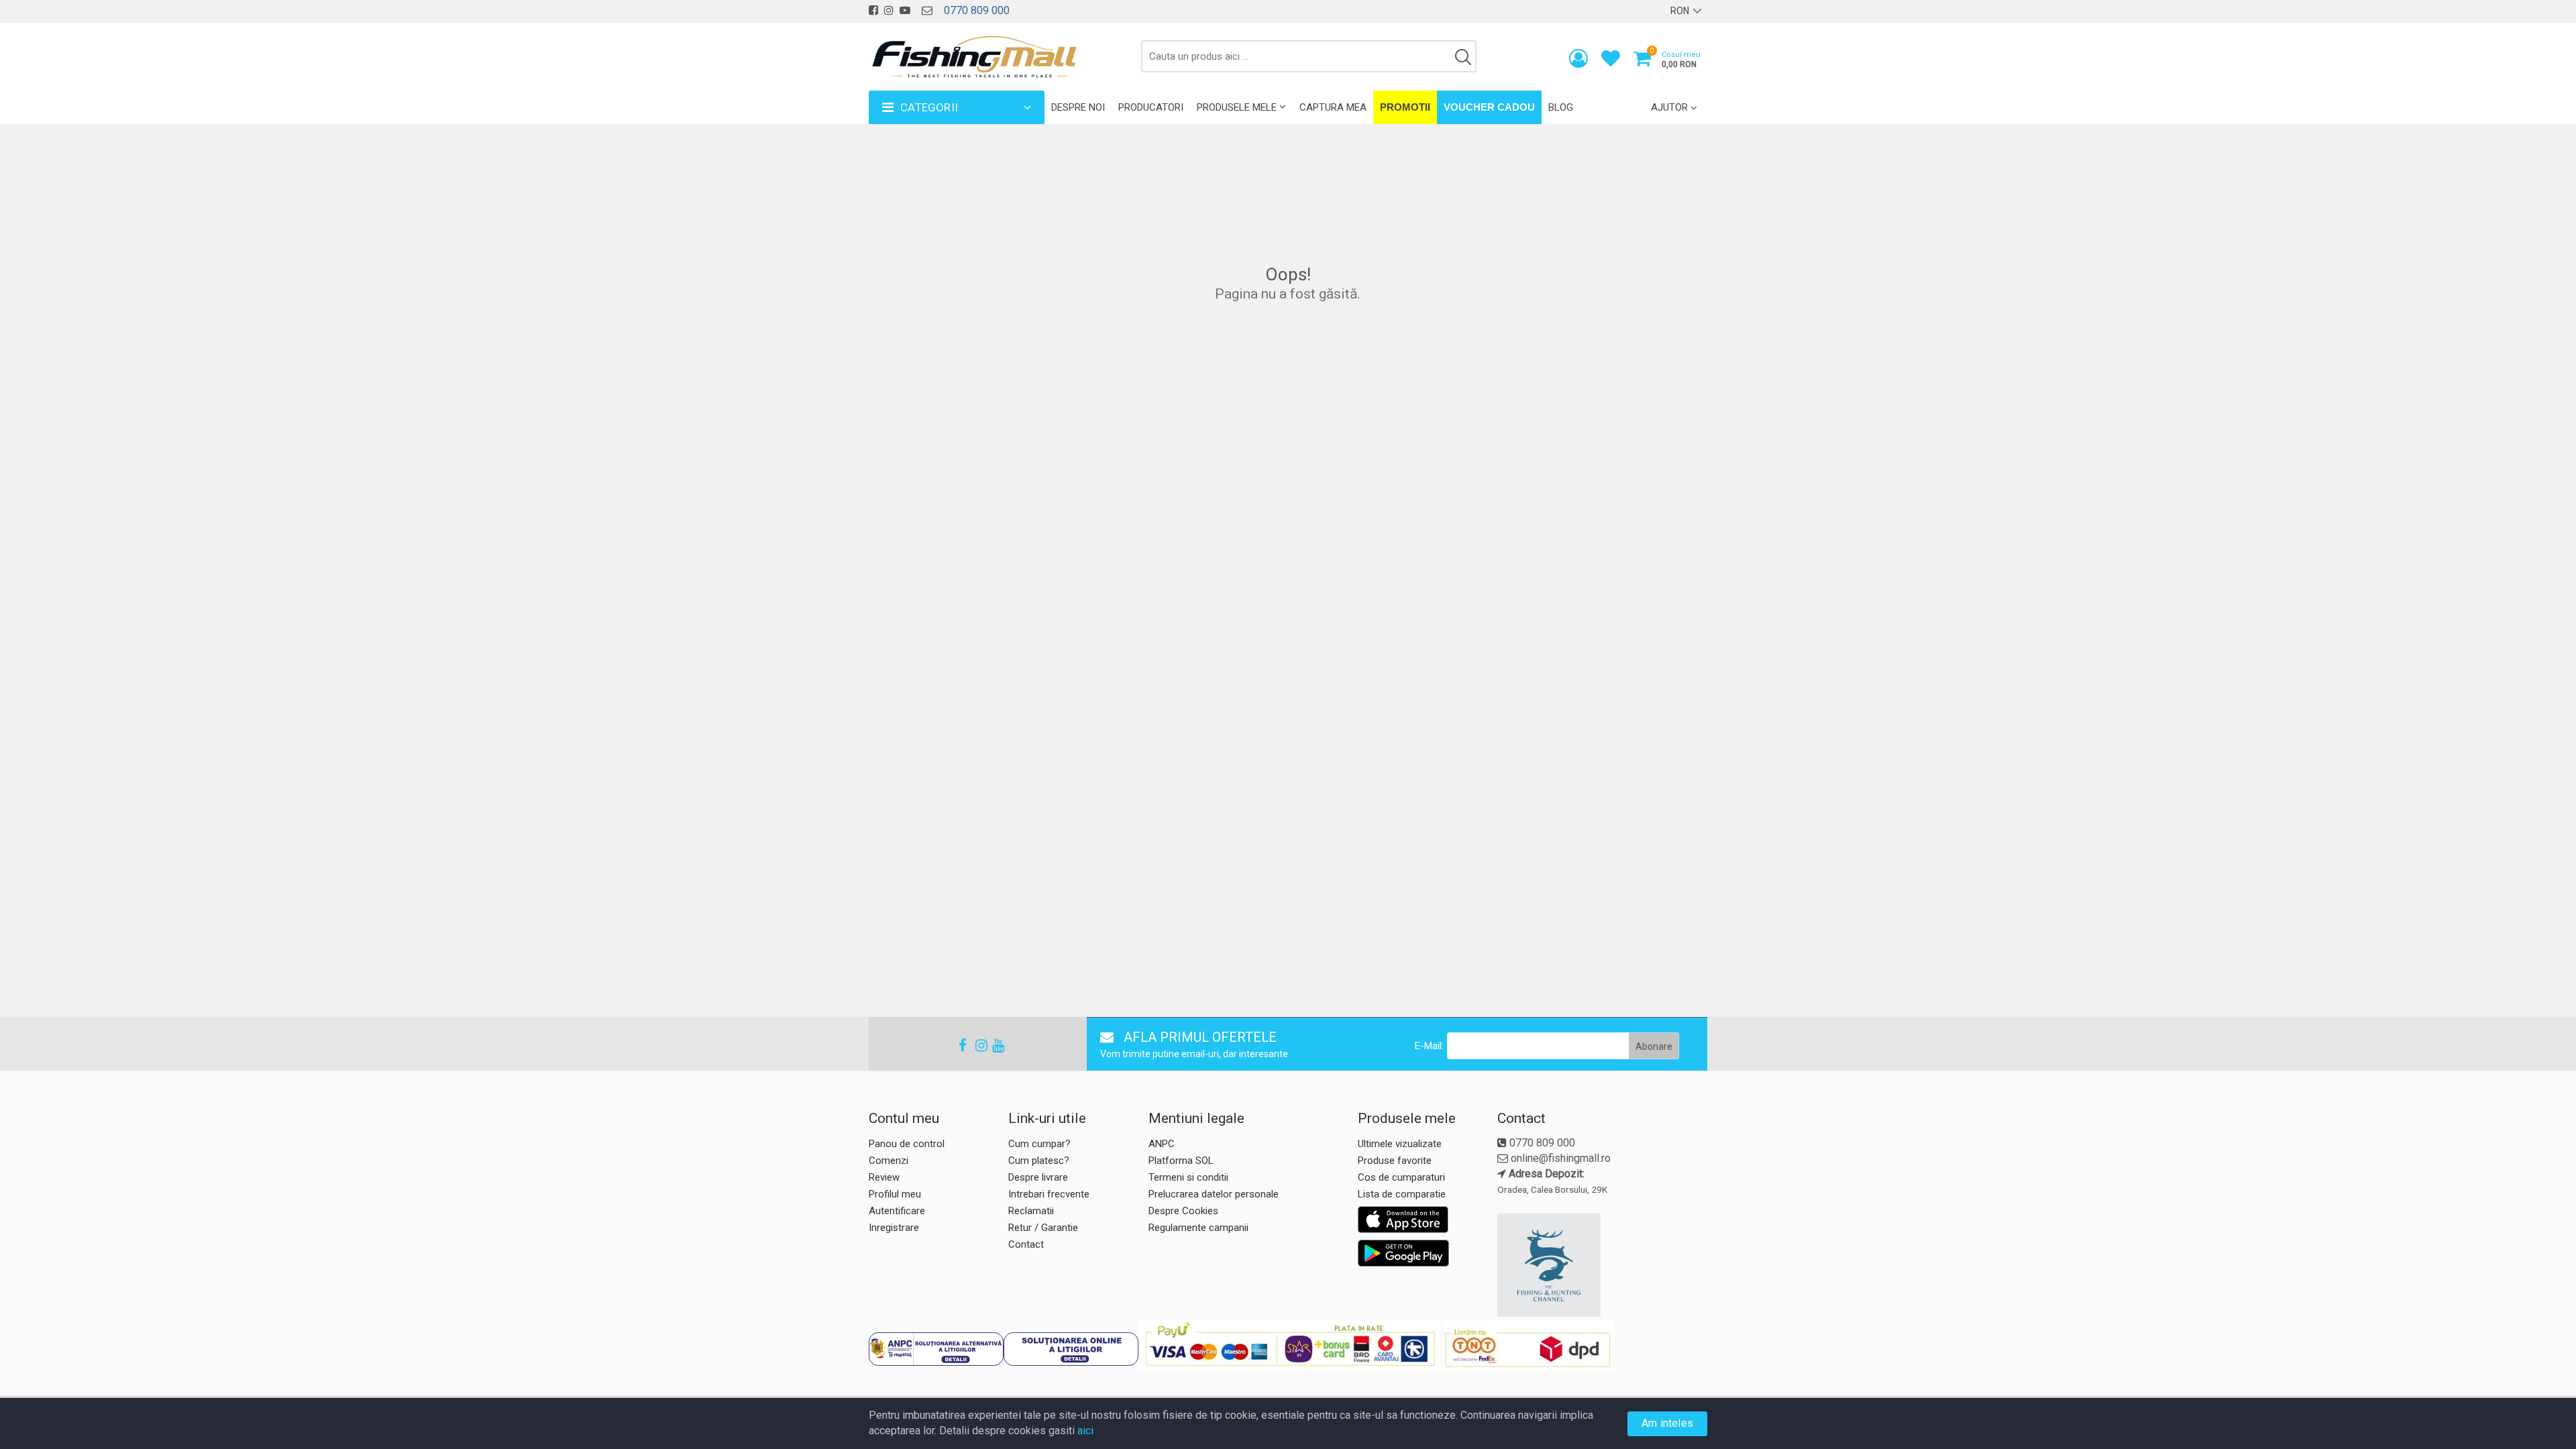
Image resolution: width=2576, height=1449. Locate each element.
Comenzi (889, 1161)
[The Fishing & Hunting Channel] (1601, 1265)
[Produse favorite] (1611, 61)
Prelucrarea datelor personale (1214, 1194)
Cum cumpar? (1039, 1144)
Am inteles (1667, 1423)
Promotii (1405, 107)
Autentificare (897, 1211)
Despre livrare (1038, 1177)
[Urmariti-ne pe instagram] (889, 10)
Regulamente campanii (1198, 1228)
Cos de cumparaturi (1401, 1177)
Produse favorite (1395, 1161)
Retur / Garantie (1043, 1228)
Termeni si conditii (1188, 1177)
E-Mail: (1429, 1046)
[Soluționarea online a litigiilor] (1071, 1349)
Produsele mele (1237, 107)
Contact (1026, 1244)
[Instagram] (975, 1045)
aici (1085, 1431)
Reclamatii (1031, 1211)
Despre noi (1078, 107)
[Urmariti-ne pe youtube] (905, 10)
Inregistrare (894, 1228)
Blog (1561, 107)
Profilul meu (895, 1194)
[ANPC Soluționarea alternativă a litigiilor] (936, 1349)
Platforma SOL (1181, 1161)
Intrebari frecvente (1049, 1194)
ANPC (1162, 1144)
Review (884, 1177)
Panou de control (907, 1144)
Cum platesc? (1039, 1161)
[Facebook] (959, 1045)
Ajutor (1669, 107)
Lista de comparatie (1402, 1194)
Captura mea (1333, 107)
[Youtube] (992, 1045)
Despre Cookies (1183, 1211)
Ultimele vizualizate (1400, 1144)
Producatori (1151, 107)
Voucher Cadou (1489, 107)
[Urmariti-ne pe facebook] (873, 10)
